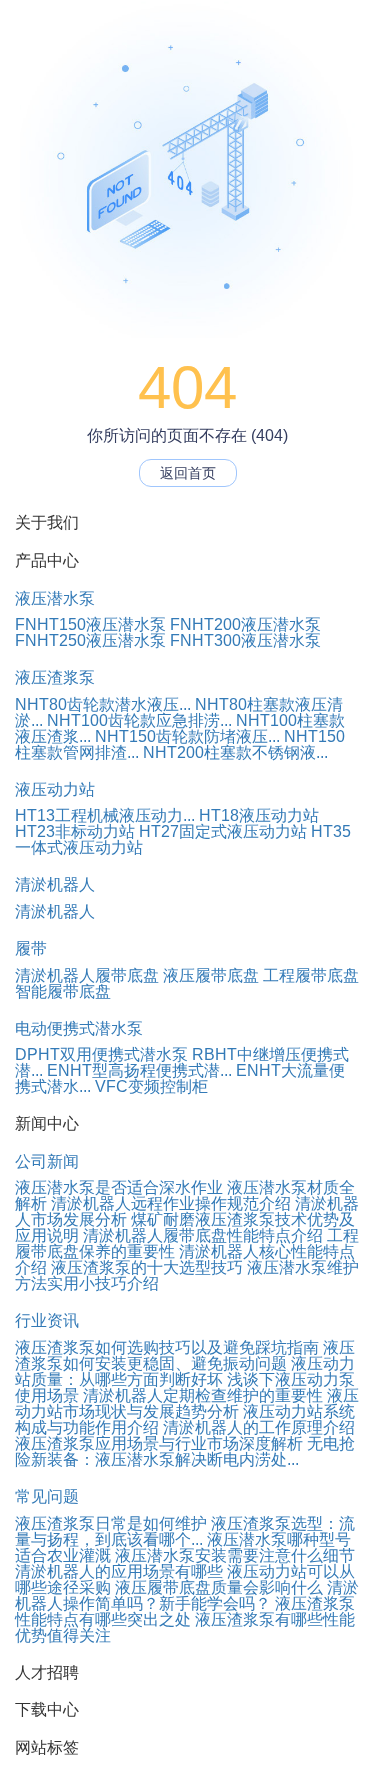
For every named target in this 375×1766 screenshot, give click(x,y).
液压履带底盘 (211, 975)
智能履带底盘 (63, 991)
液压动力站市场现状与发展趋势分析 (187, 1403)
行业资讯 (47, 1320)
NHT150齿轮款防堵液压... (187, 736)
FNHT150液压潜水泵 (90, 624)
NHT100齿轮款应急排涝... (139, 720)
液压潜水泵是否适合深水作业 (119, 1187)
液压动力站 (55, 789)
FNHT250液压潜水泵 (90, 640)
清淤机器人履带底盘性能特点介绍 (203, 1235)
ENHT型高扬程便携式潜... (139, 1070)
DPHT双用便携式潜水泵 (101, 1054)
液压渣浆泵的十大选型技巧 (147, 1267)
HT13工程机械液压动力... (105, 815)
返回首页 (188, 473)
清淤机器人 (55, 884)
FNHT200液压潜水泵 (245, 624)
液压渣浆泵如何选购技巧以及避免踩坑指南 (167, 1347)
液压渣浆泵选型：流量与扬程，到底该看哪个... (185, 1531)
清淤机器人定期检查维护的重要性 (203, 1395)
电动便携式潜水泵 (79, 1028)
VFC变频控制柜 (151, 1086)
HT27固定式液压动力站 (223, 831)
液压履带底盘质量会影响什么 (219, 1587)
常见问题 (47, 1496)
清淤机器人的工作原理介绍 (259, 1427)
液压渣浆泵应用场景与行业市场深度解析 (159, 1443)
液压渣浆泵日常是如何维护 (111, 1523)
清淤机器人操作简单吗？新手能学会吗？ (187, 1595)
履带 (31, 948)
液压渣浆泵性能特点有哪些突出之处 (185, 1611)
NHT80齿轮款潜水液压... (103, 704)
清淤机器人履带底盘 (87, 975)
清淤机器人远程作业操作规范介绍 (171, 1203)
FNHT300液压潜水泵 (245, 640)
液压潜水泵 (55, 598)
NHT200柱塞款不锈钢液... (235, 752)
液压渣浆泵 (55, 677)
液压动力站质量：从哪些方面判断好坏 (185, 1371)
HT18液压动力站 (259, 815)
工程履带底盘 (311, 975)
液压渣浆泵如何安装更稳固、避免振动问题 (185, 1355)
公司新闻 (47, 1161)
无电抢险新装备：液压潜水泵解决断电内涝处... (185, 1451)
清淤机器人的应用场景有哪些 (119, 1571)
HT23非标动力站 (75, 831)
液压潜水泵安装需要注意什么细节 (235, 1555)
